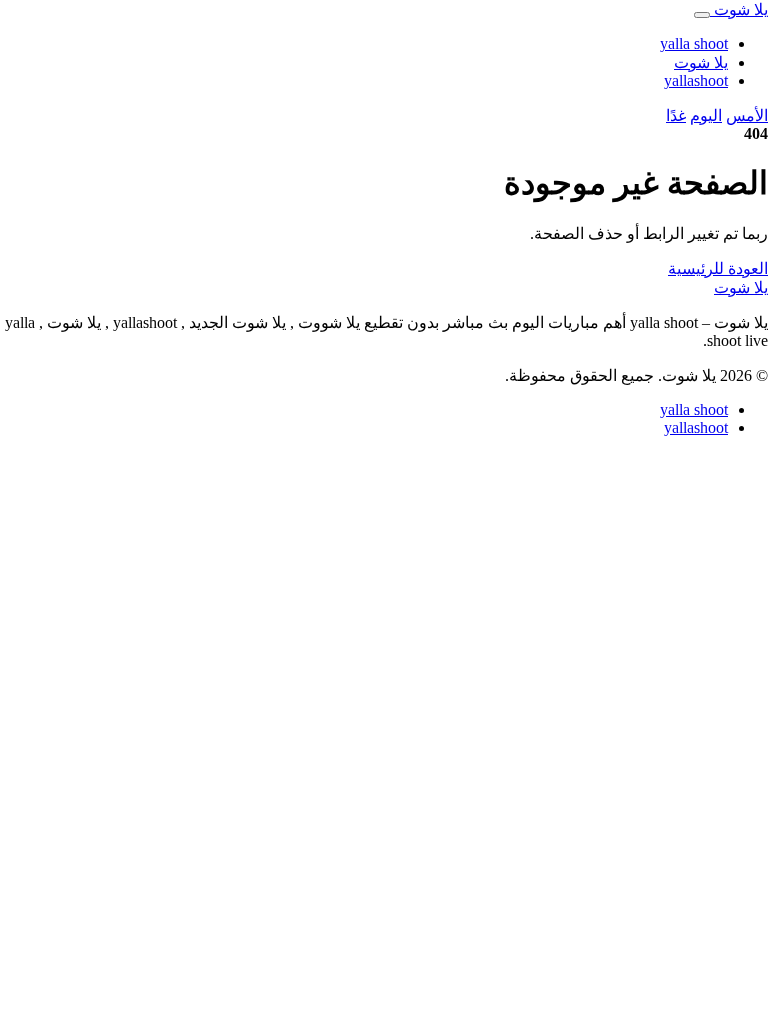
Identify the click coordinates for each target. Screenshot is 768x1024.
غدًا (676, 115)
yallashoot (696, 80)
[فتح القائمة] (702, 15)
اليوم (706, 115)
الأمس (747, 115)
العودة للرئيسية (718, 268)
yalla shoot (694, 43)
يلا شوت (701, 62)
